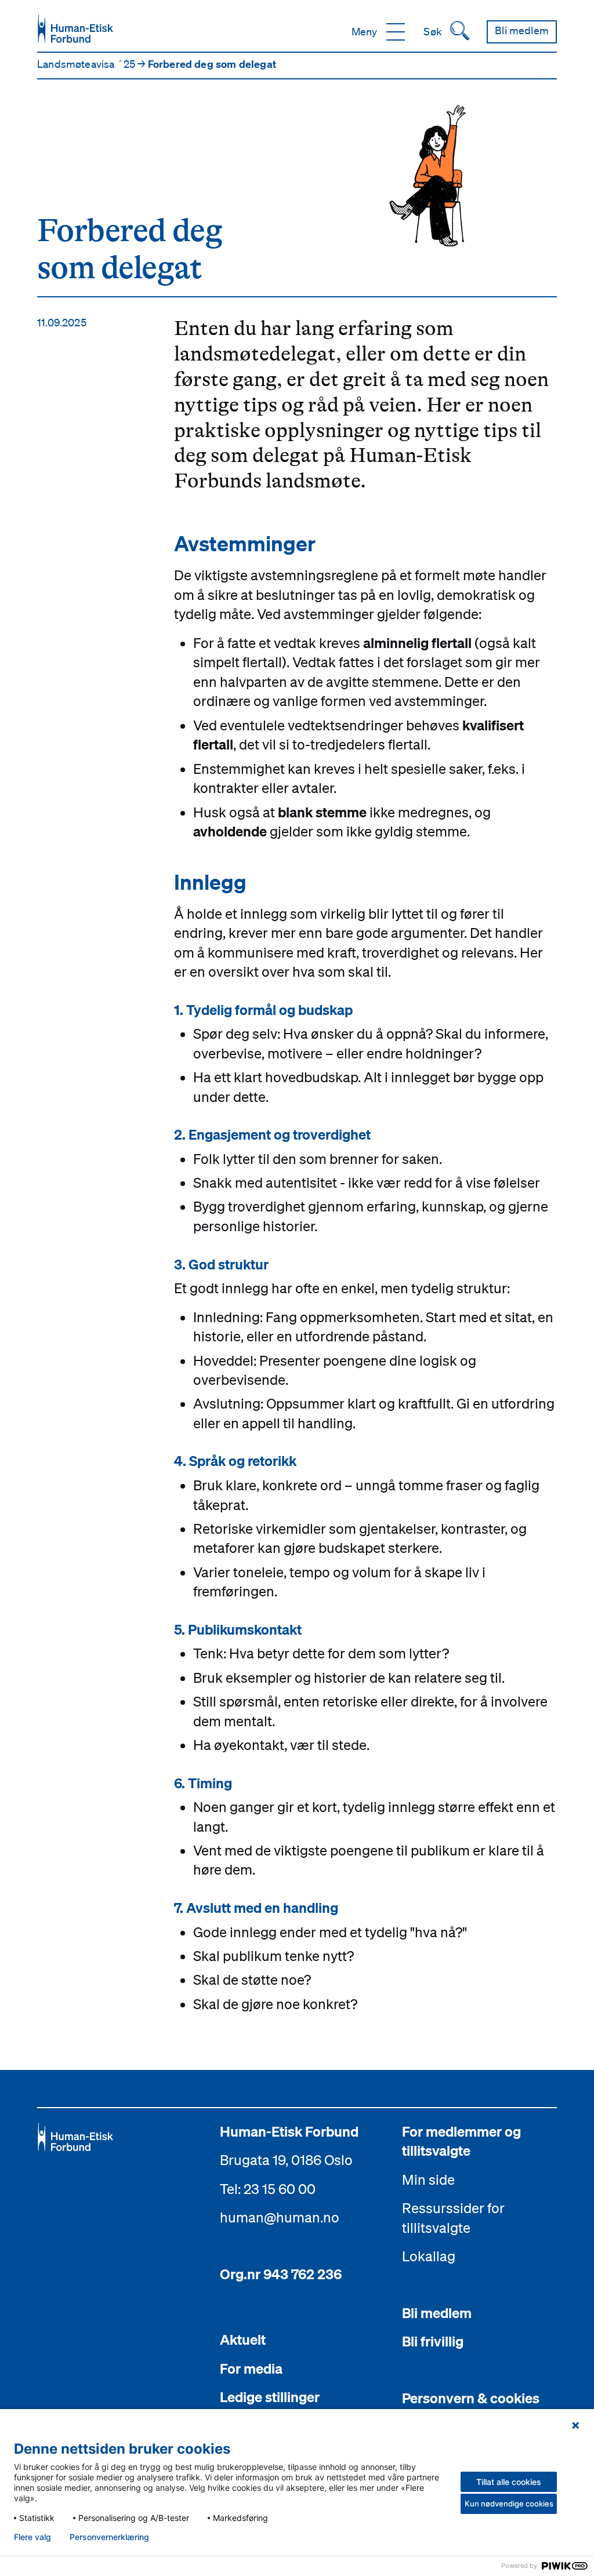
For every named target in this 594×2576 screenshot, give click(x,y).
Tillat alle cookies (509, 2482)
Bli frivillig (433, 2341)
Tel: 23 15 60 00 (268, 2189)
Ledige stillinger (270, 2397)
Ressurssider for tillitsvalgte (453, 2218)
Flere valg (32, 2537)
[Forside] (75, 29)
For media (251, 2368)
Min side (428, 2180)
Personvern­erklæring (109, 2537)
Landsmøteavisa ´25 (87, 64)
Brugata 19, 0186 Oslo (286, 2160)
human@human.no (280, 2217)
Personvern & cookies (471, 2398)
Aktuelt (243, 2339)
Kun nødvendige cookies (509, 2504)
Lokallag (429, 2256)
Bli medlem (437, 2313)
